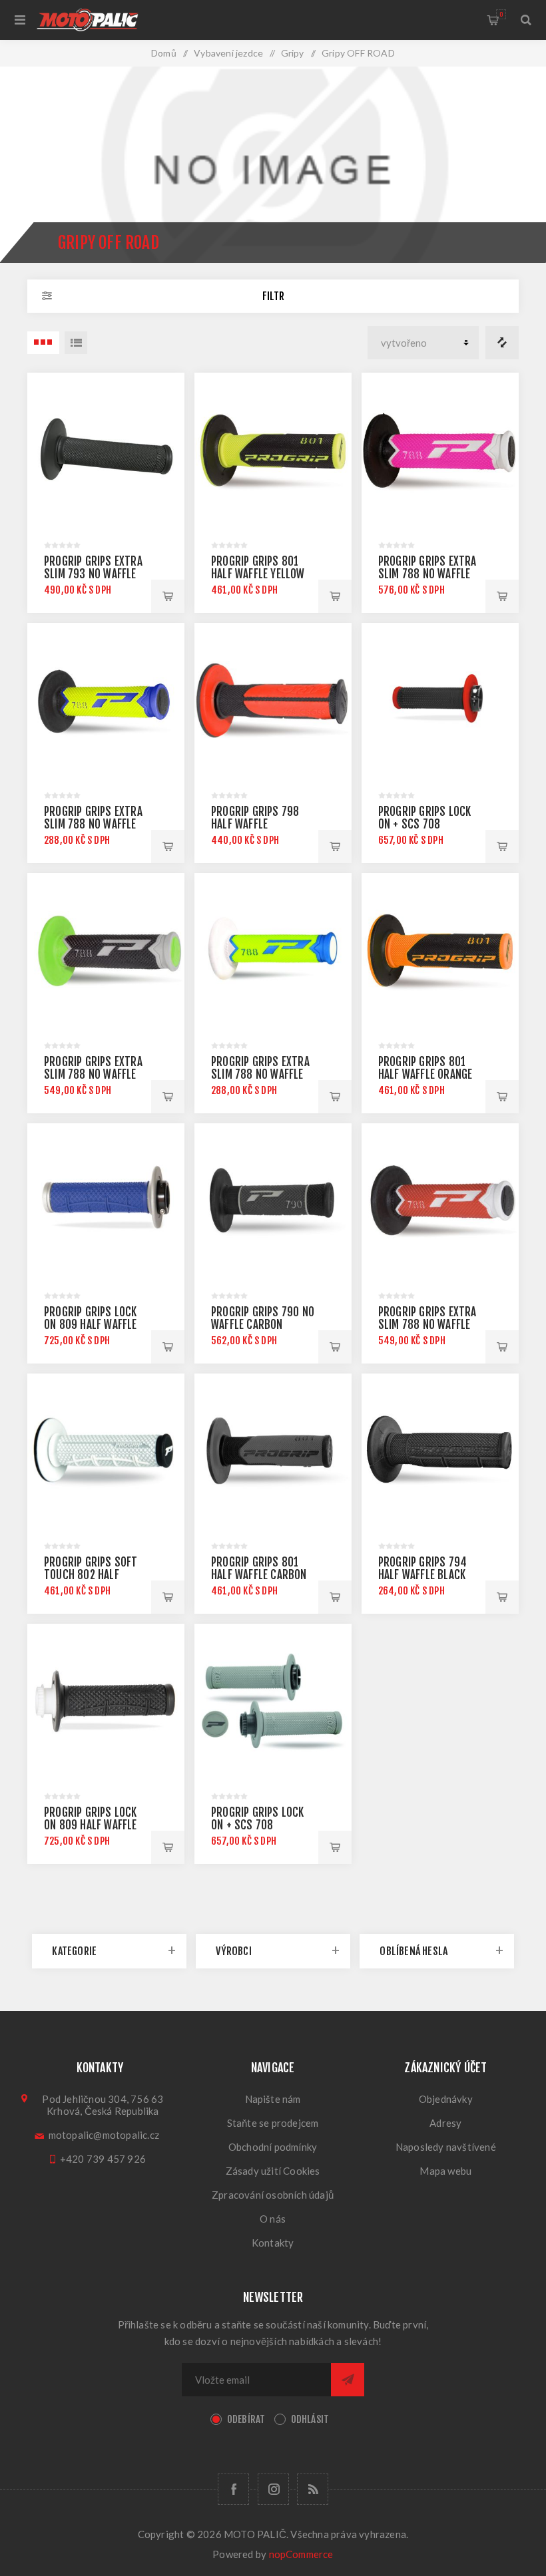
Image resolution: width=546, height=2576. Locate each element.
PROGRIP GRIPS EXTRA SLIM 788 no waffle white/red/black (427, 1325)
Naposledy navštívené (446, 2147)
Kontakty (273, 2243)
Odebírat (246, 2419)
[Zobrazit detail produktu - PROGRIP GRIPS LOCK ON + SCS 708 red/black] (440, 701)
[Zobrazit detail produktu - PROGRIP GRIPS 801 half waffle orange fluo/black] (440, 952)
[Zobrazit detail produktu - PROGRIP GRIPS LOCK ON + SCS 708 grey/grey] (273, 1702)
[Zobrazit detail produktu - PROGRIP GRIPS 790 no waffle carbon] (273, 1202)
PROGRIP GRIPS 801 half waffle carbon (259, 1568)
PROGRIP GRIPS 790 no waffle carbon (263, 1318)
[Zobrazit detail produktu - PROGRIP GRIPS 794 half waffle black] (440, 1452)
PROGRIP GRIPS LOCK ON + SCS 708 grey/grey (258, 1825)
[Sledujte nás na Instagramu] (273, 2489)
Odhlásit (310, 2419)
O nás (273, 2219)
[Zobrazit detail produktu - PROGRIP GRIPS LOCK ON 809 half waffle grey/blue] (106, 1202)
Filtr (273, 296)
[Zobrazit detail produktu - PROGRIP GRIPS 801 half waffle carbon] (273, 1452)
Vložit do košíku (168, 596)
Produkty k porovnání (502, 343)
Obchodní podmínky (273, 2147)
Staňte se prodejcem (273, 2123)
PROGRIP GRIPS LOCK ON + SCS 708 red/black (425, 824)
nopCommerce (301, 2554)
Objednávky (446, 2099)
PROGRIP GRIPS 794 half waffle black (422, 1568)
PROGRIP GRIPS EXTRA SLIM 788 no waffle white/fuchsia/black (428, 574)
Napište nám (273, 2099)
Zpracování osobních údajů (273, 2195)
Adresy (445, 2123)
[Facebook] (233, 2489)
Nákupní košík (501, 14)
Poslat (348, 2380)
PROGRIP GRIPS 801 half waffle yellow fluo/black (258, 574)
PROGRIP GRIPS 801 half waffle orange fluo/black (425, 1074)
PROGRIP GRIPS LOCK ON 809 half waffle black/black (91, 1825)
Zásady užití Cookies (273, 2171)
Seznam (76, 343)
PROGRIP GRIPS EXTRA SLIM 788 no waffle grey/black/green (93, 1074)
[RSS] (313, 2489)
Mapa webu (445, 2171)
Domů (164, 53)
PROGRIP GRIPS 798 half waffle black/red (255, 824)
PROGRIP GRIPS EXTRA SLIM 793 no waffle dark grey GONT (93, 574)
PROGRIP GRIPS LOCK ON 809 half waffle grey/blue (91, 1325)
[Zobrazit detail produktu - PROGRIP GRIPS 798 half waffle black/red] (273, 701)
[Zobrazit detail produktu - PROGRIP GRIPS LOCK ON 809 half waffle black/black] (106, 1702)
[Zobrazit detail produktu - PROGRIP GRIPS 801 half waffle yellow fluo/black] (273, 451)
